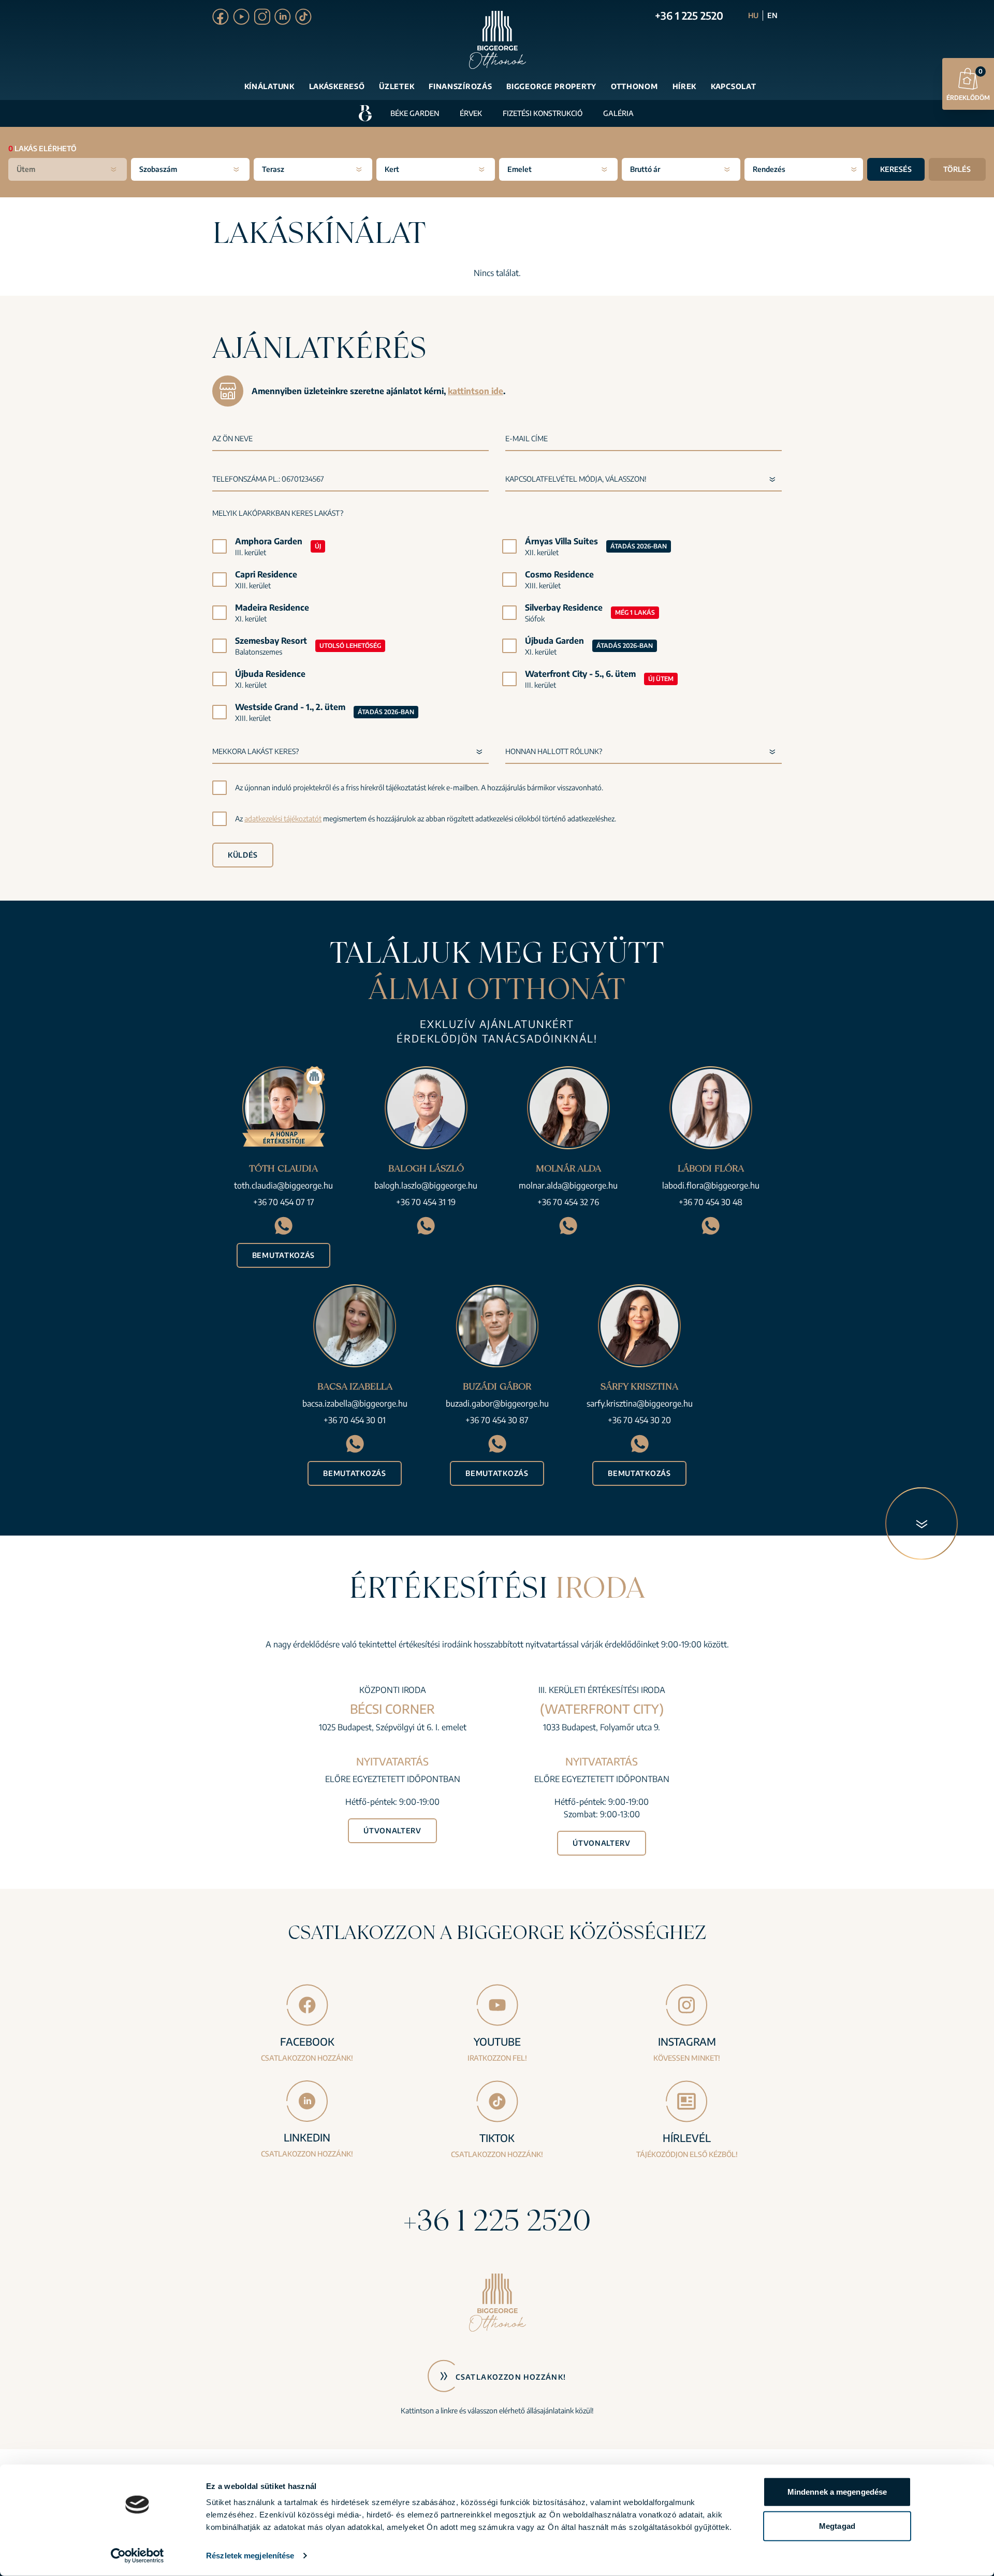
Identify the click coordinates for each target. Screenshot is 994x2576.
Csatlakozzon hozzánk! (511, 2377)
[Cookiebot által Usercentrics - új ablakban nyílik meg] (137, 2556)
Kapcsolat (733, 86)
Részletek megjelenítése (250, 2556)
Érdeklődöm (968, 84)
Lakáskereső (337, 86)
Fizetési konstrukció (543, 113)
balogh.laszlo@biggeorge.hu (426, 1185)
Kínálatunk (269, 86)
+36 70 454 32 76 (568, 1202)
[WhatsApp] (283, 1226)
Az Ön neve (232, 438)
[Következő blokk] (922, 1524)
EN (772, 15)
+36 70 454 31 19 (426, 1202)
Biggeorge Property (551, 86)
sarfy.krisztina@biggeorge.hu (640, 1403)
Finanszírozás (460, 86)
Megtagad (837, 2526)
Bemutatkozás (283, 1255)
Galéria (618, 113)
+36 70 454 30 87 (497, 1420)
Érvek (471, 113)
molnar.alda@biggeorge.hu (568, 1185)
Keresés (896, 169)
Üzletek (397, 86)
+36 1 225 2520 (689, 15)
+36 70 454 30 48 (711, 1202)
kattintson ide (476, 391)
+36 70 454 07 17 (284, 1202)
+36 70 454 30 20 (639, 1420)
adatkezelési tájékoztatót (283, 819)
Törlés (957, 169)
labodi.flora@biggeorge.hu (711, 1185)
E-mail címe (527, 438)
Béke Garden (415, 113)
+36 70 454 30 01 (355, 1420)
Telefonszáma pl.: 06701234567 (268, 479)
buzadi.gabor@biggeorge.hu (497, 1403)
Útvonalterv (392, 1830)
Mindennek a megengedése (837, 2492)
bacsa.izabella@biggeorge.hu (355, 1403)
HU (753, 15)
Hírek (685, 86)
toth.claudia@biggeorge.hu (283, 1185)
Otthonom (634, 86)
